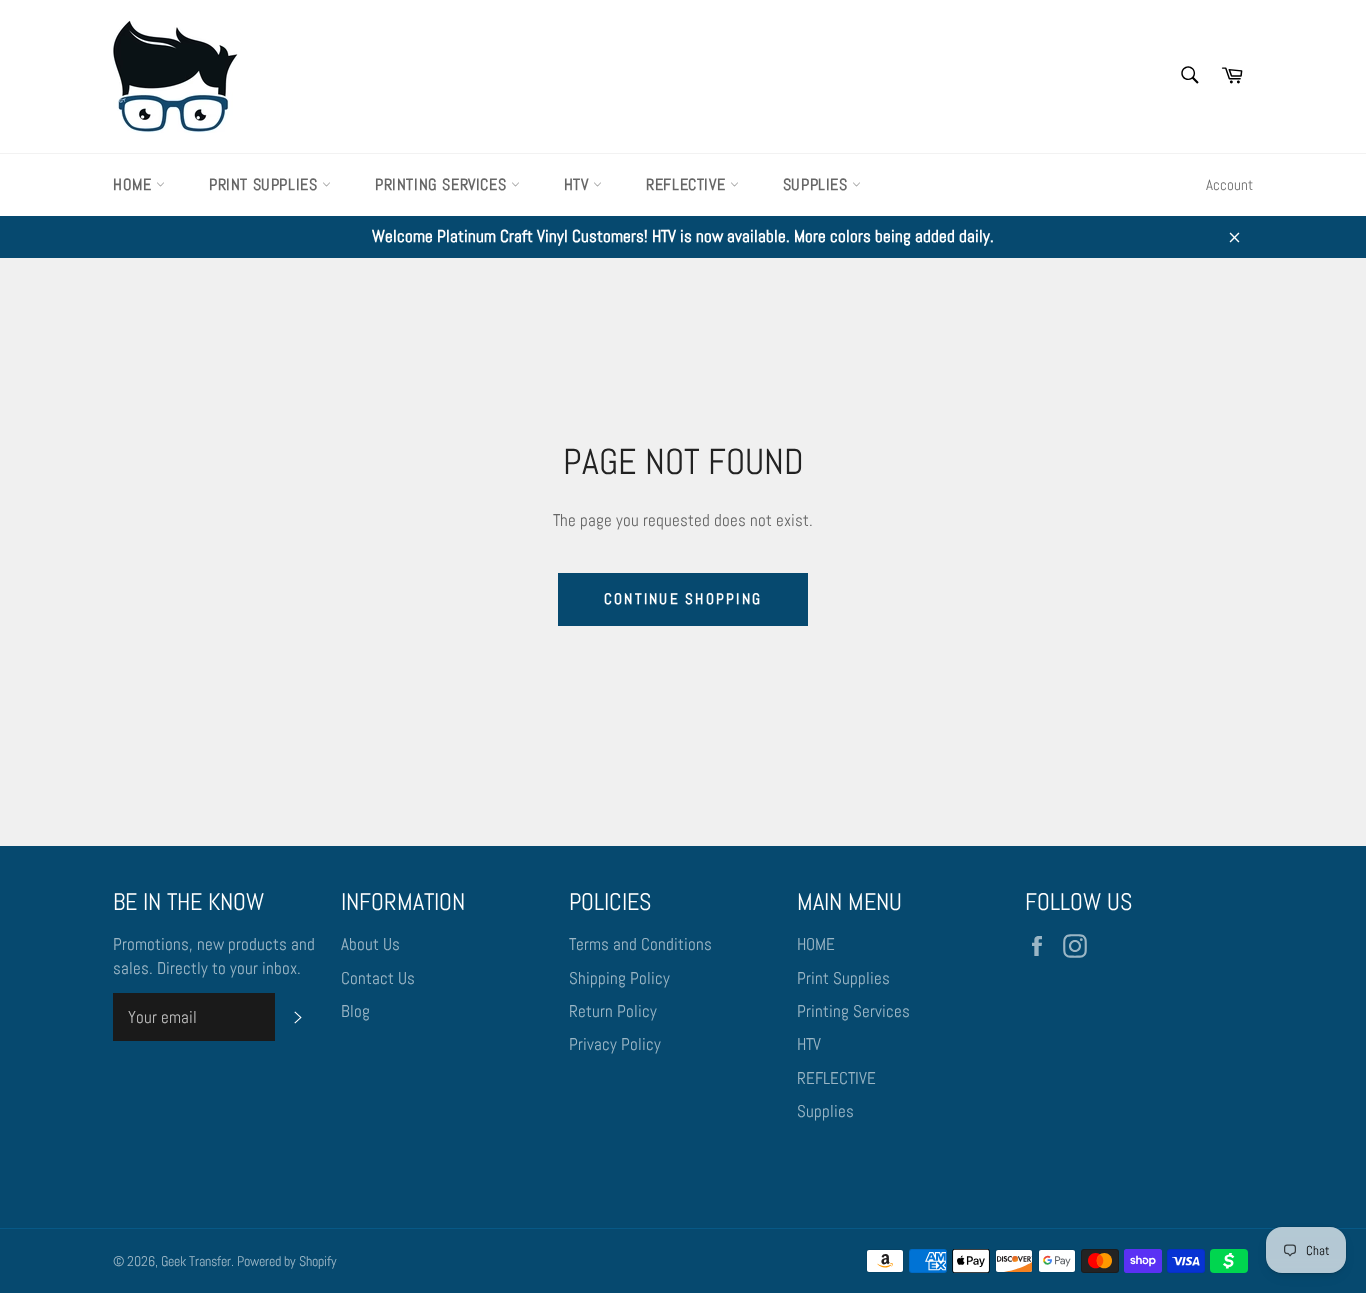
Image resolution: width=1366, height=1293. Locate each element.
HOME (134, 184)
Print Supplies (265, 184)
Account (1229, 184)
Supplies (817, 184)
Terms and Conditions (640, 944)
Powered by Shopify (287, 1261)
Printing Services (443, 184)
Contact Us (378, 978)
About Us (370, 944)
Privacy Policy (615, 1044)
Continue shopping (683, 598)
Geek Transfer (196, 1261)
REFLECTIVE (688, 184)
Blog (355, 1011)
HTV (578, 184)
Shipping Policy (619, 978)
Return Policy (613, 1011)
